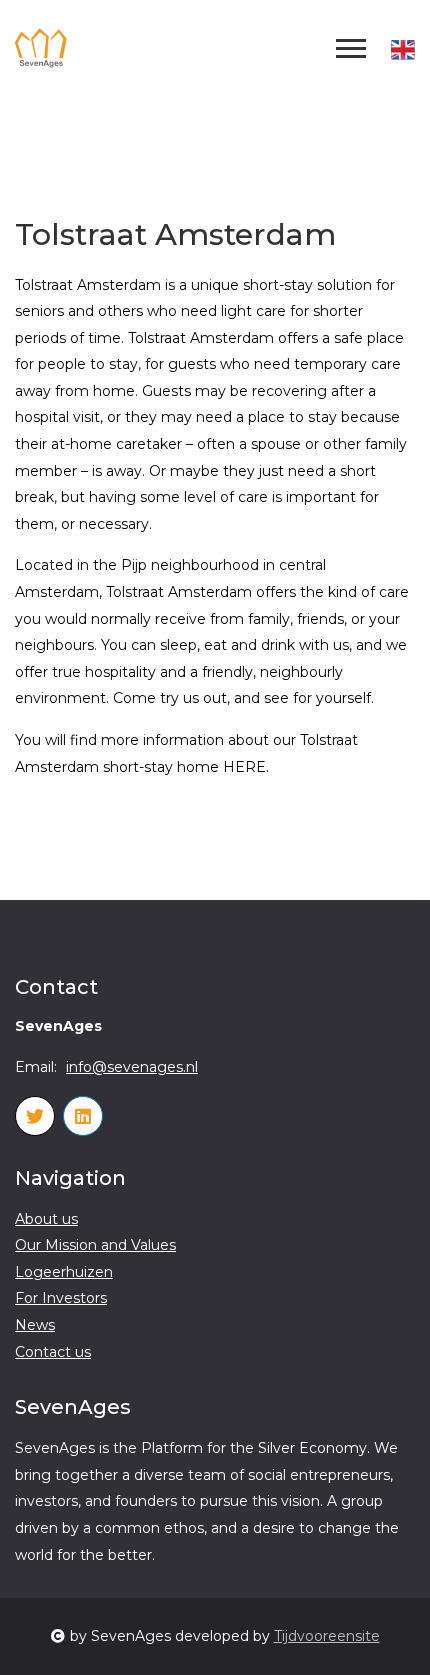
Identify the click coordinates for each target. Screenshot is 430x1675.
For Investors (61, 1298)
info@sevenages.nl (132, 1067)
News (35, 1325)
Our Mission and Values (95, 1245)
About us (46, 1219)
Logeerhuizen (64, 1272)
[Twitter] (35, 1116)
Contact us (53, 1352)
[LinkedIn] (83, 1116)
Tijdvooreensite (327, 1636)
